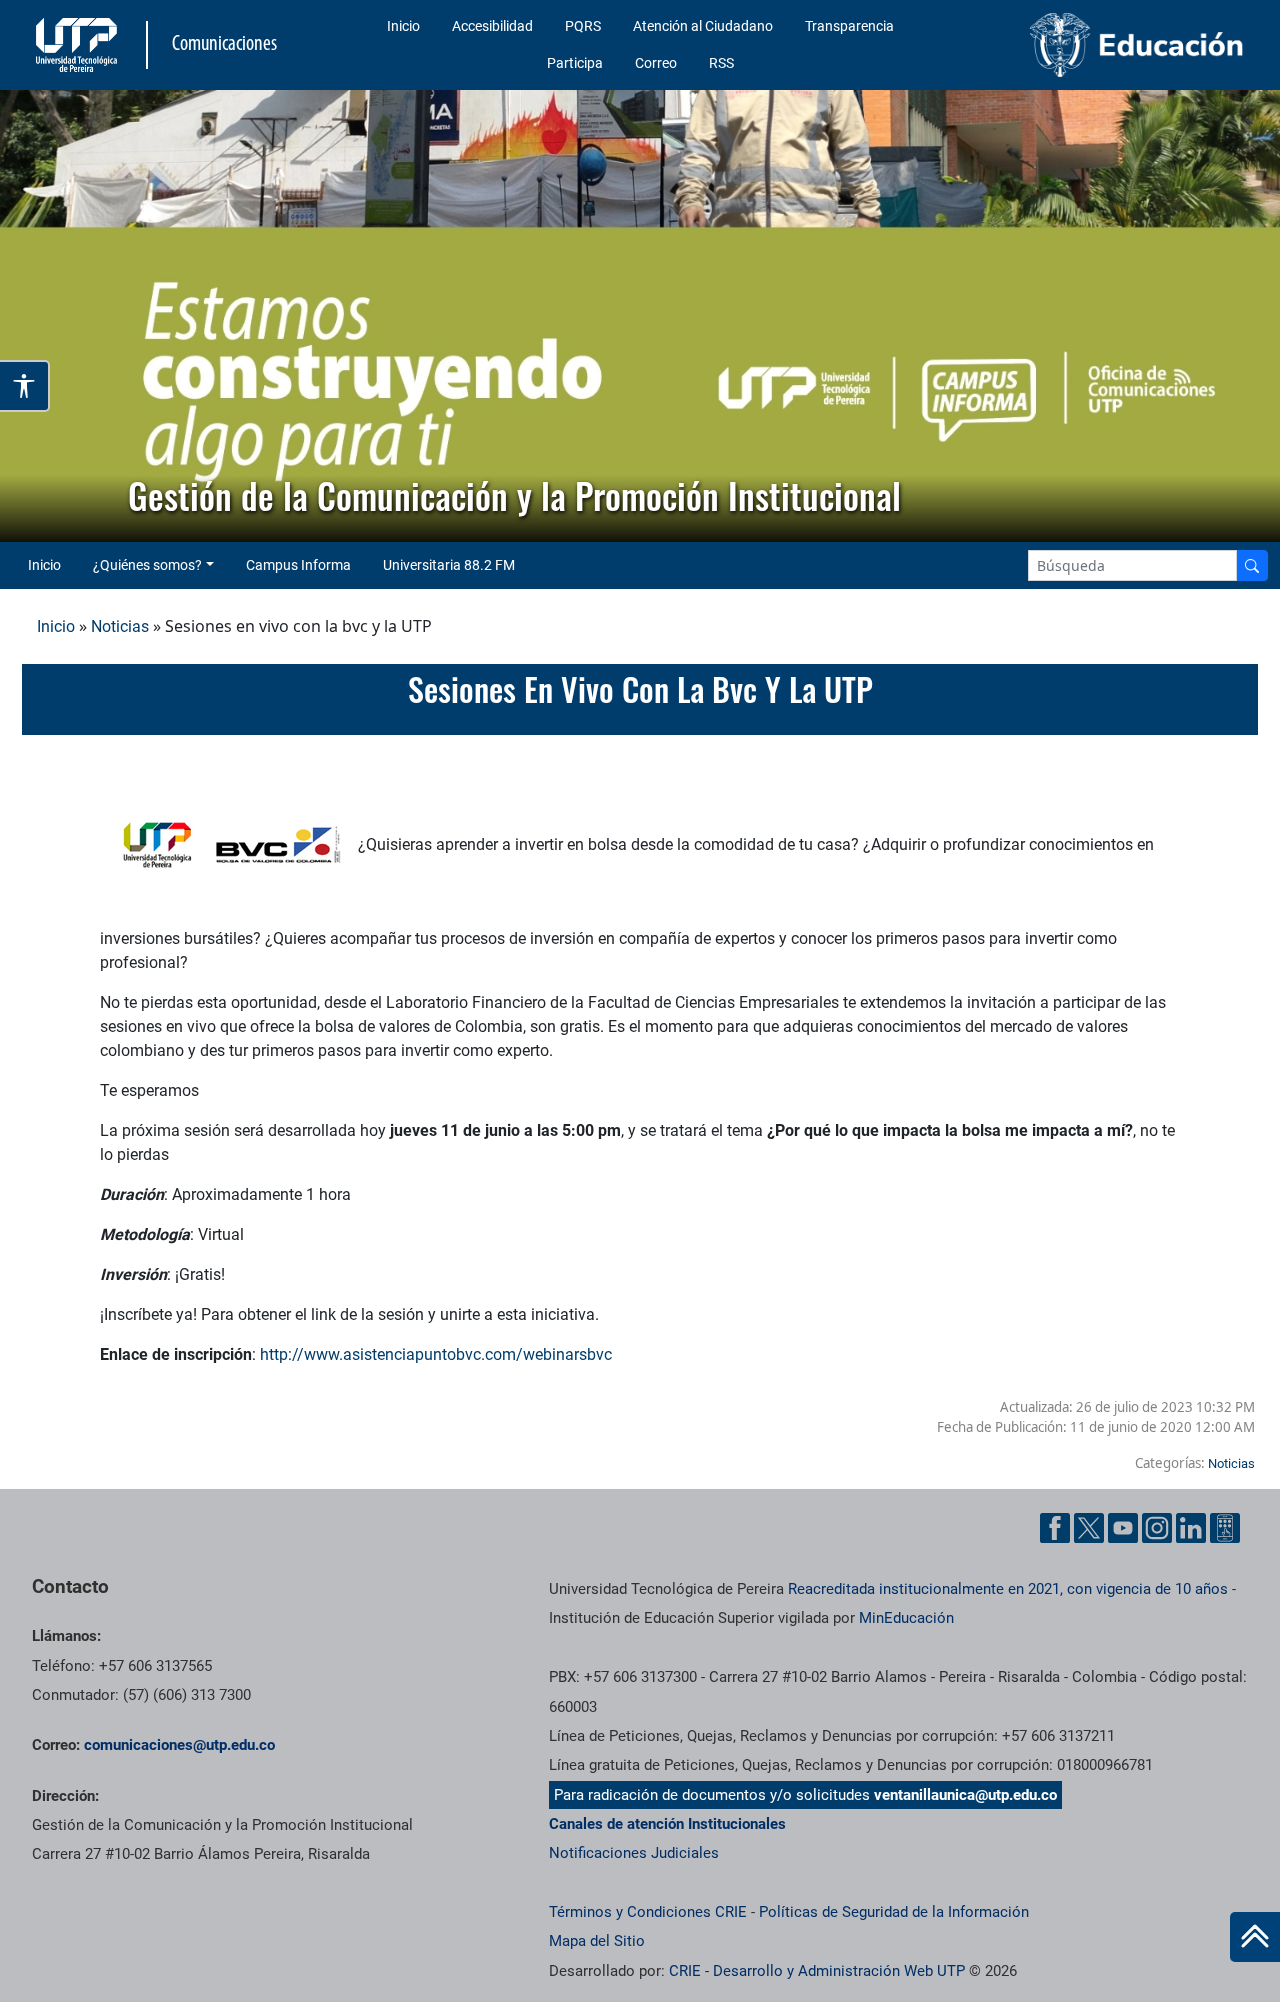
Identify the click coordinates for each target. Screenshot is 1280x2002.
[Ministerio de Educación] (1111, 45)
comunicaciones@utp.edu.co (179, 1745)
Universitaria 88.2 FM (449, 565)
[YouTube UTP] (1123, 1528)
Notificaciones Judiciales (634, 1853)
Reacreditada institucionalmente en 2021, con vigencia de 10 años (1008, 1589)
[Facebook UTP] (1055, 1528)
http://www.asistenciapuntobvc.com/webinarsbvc (436, 1354)
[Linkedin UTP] (1191, 1528)
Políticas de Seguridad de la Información (894, 1912)
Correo (656, 63)
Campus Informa (298, 565)
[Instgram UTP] (1157, 1528)
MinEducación (906, 1618)
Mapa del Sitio (597, 1941)
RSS (721, 63)
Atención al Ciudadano (703, 26)
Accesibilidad (492, 26)
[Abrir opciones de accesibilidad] (25, 386)
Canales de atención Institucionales (667, 1824)
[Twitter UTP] (1089, 1528)
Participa (575, 63)
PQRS (583, 26)
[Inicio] (1255, 1937)
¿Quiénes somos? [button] (147, 565)
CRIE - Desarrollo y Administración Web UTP (817, 1971)
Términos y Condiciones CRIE (648, 1912)
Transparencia (849, 26)
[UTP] (79, 45)
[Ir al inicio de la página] (1255, 1937)
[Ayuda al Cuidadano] (1225, 1528)
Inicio (403, 26)
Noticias (120, 626)
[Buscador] (1252, 565)
